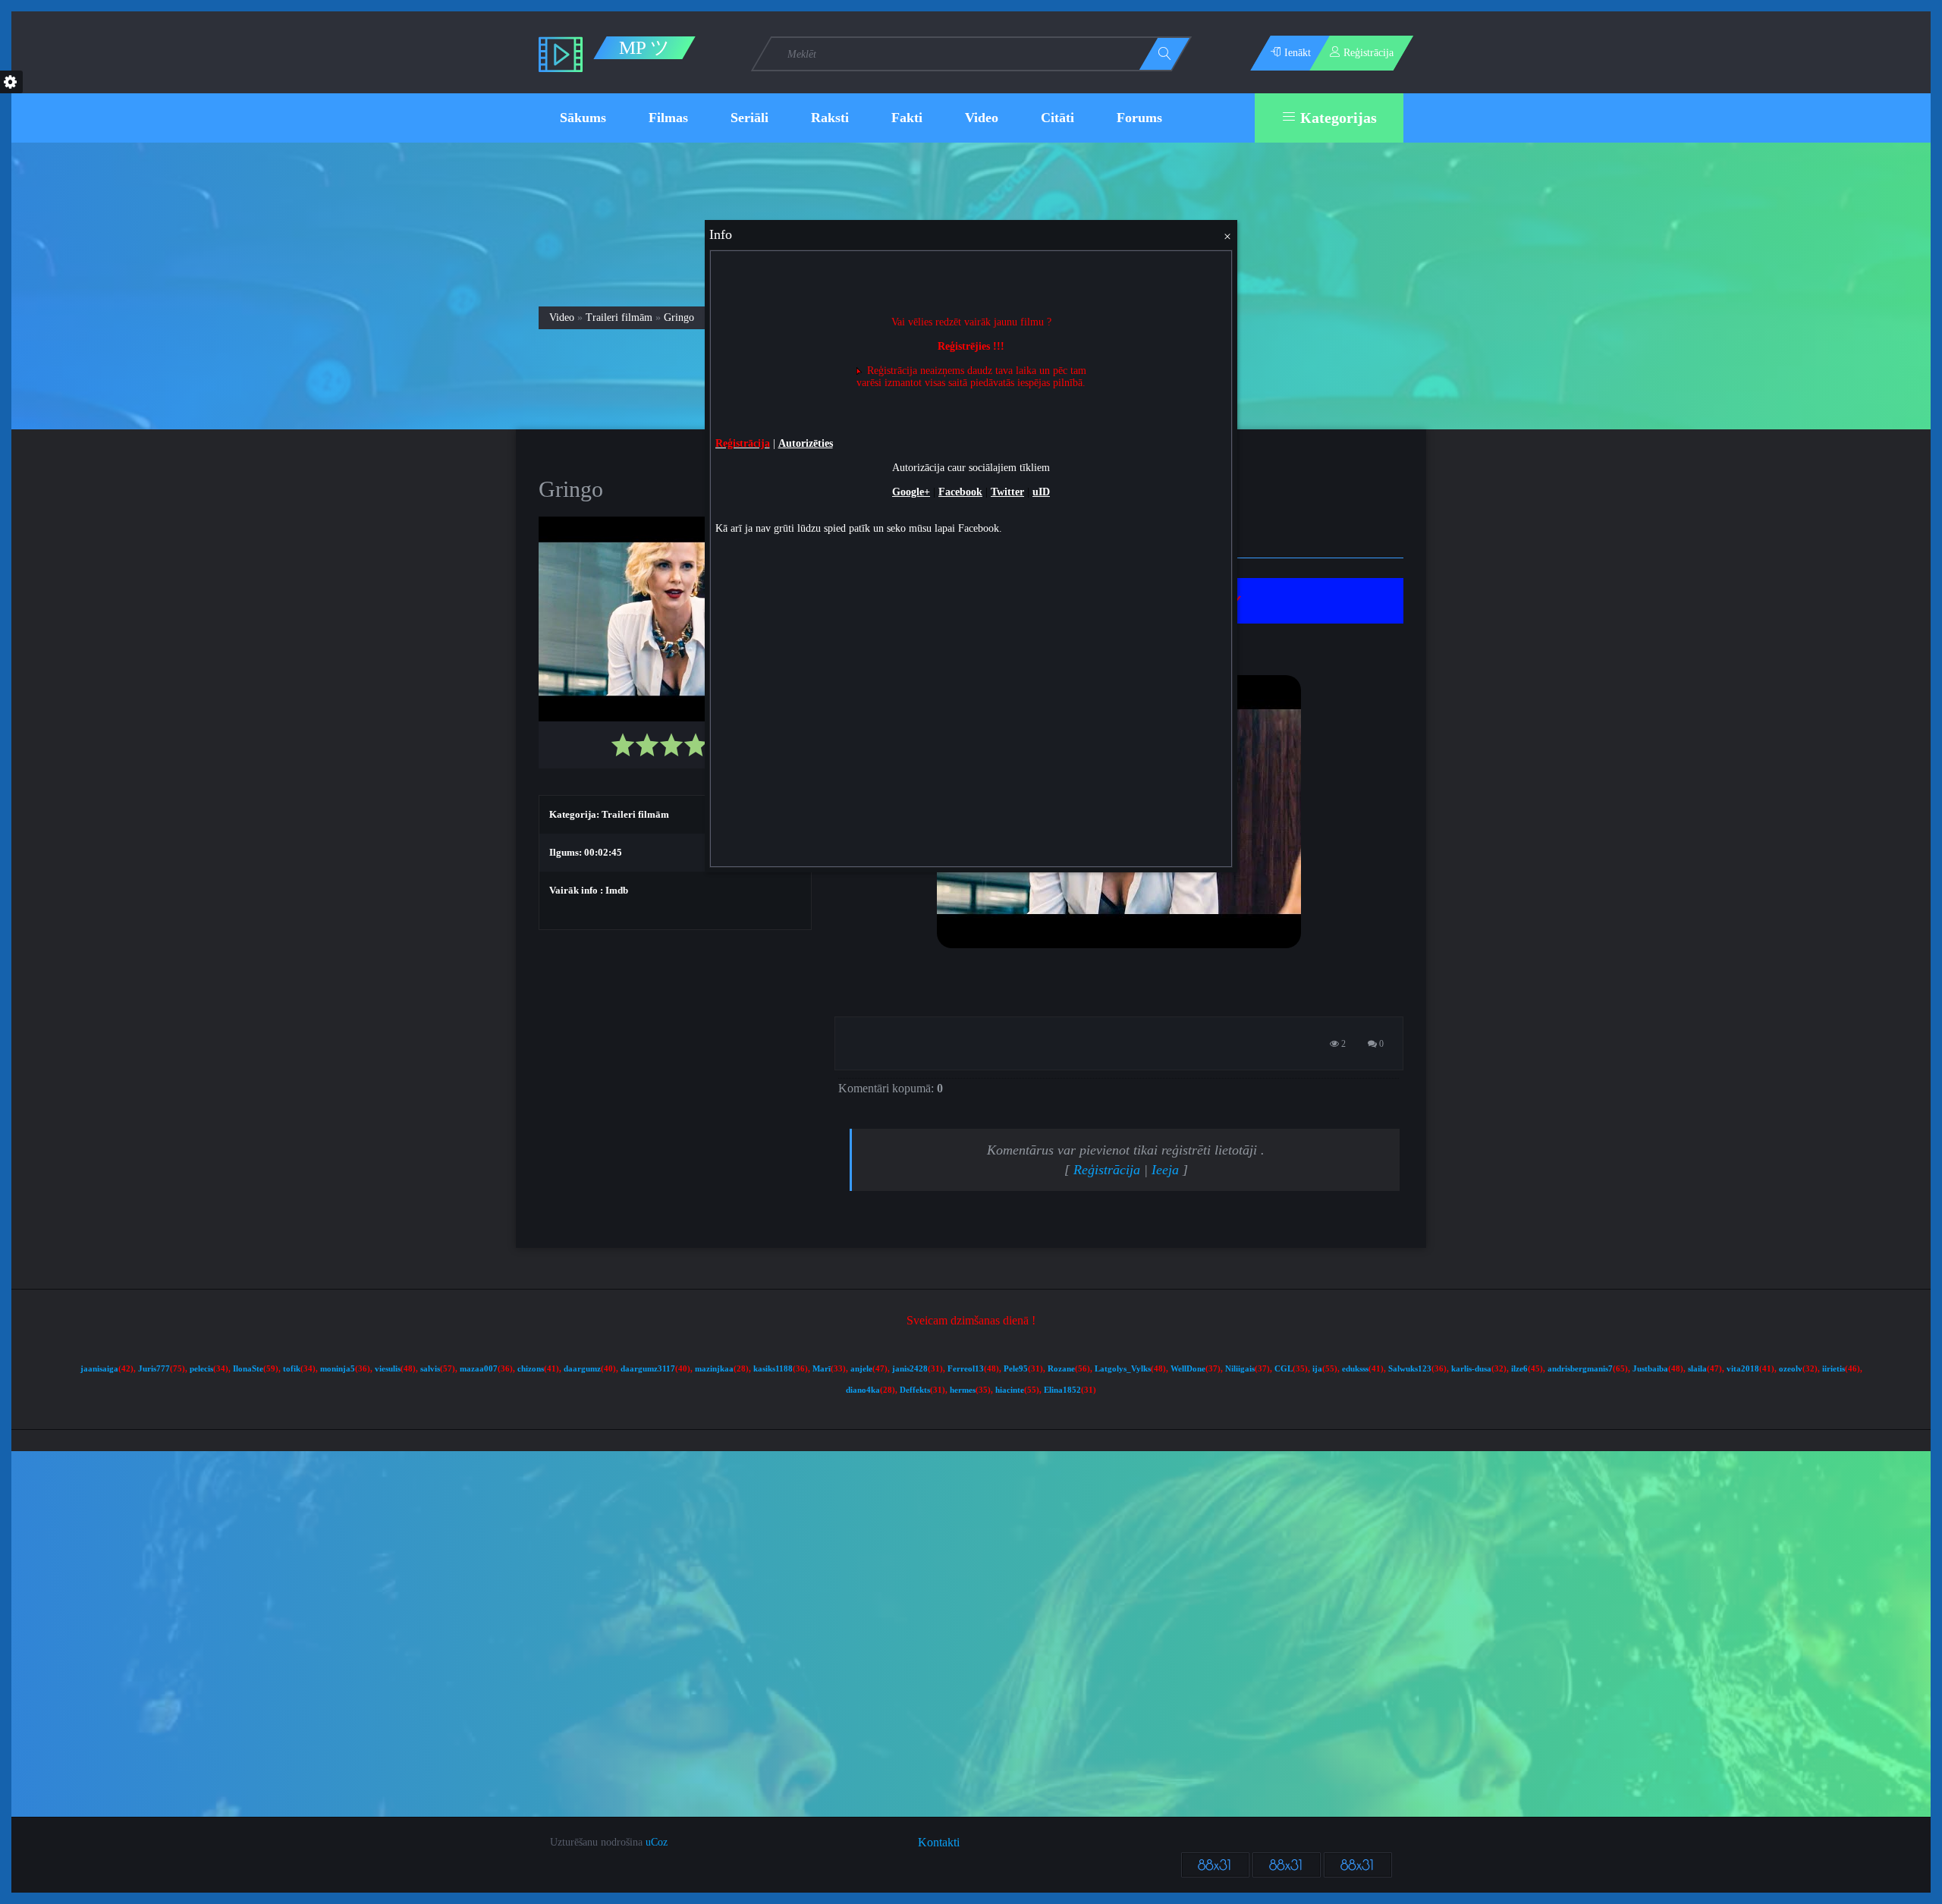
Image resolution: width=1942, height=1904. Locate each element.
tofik (292, 1369)
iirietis (1834, 1369)
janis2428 (910, 1369)
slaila (1697, 1369)
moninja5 (338, 1369)
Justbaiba (1650, 1369)
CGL (1284, 1369)
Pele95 (1016, 1369)
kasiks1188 (773, 1369)
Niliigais (1240, 1369)
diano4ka (863, 1390)
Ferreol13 (966, 1369)
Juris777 (154, 1369)
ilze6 (1519, 1369)
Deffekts (915, 1390)
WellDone (1188, 1369)
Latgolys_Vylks (1123, 1369)
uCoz (657, 1842)
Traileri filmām (619, 317)
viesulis (388, 1369)
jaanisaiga (99, 1369)
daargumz (582, 1369)
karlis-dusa (1471, 1369)
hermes (963, 1390)
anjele (861, 1369)
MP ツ (644, 48)
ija (1317, 1369)
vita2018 (1743, 1369)
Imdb (617, 890)
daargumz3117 (648, 1369)
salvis (430, 1369)
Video (562, 317)
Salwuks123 (1410, 1369)
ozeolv (1791, 1369)
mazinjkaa (714, 1369)
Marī (822, 1369)
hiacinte (1010, 1390)
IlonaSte (248, 1369)
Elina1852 (1062, 1390)
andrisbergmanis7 (1580, 1369)
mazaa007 (479, 1369)
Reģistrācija (1107, 1170)
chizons (531, 1369)
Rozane (1061, 1369)
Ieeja (1165, 1170)
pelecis (201, 1369)
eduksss (1355, 1369)
